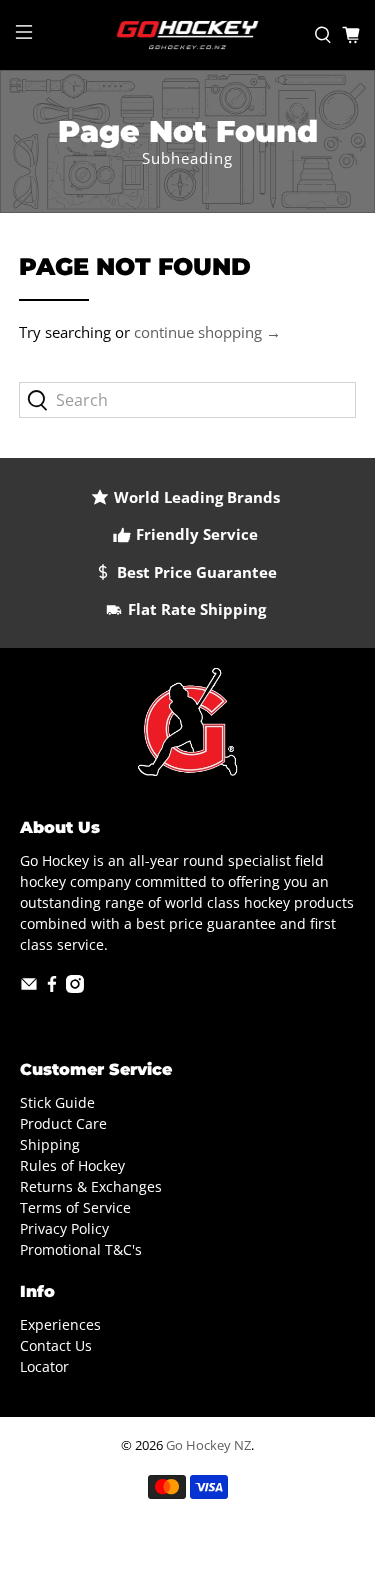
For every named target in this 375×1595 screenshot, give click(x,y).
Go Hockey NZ (208, 1445)
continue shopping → (207, 332)
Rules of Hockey (72, 1165)
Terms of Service (75, 1207)
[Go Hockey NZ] (188, 35)
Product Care (63, 1123)
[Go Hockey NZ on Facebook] (52, 987)
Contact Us (56, 1345)
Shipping (50, 1144)
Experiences (60, 1324)
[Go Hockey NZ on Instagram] (75, 987)
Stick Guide (57, 1102)
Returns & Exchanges (91, 1186)
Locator (44, 1366)
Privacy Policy (64, 1228)
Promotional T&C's (81, 1249)
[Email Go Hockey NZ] (29, 987)
